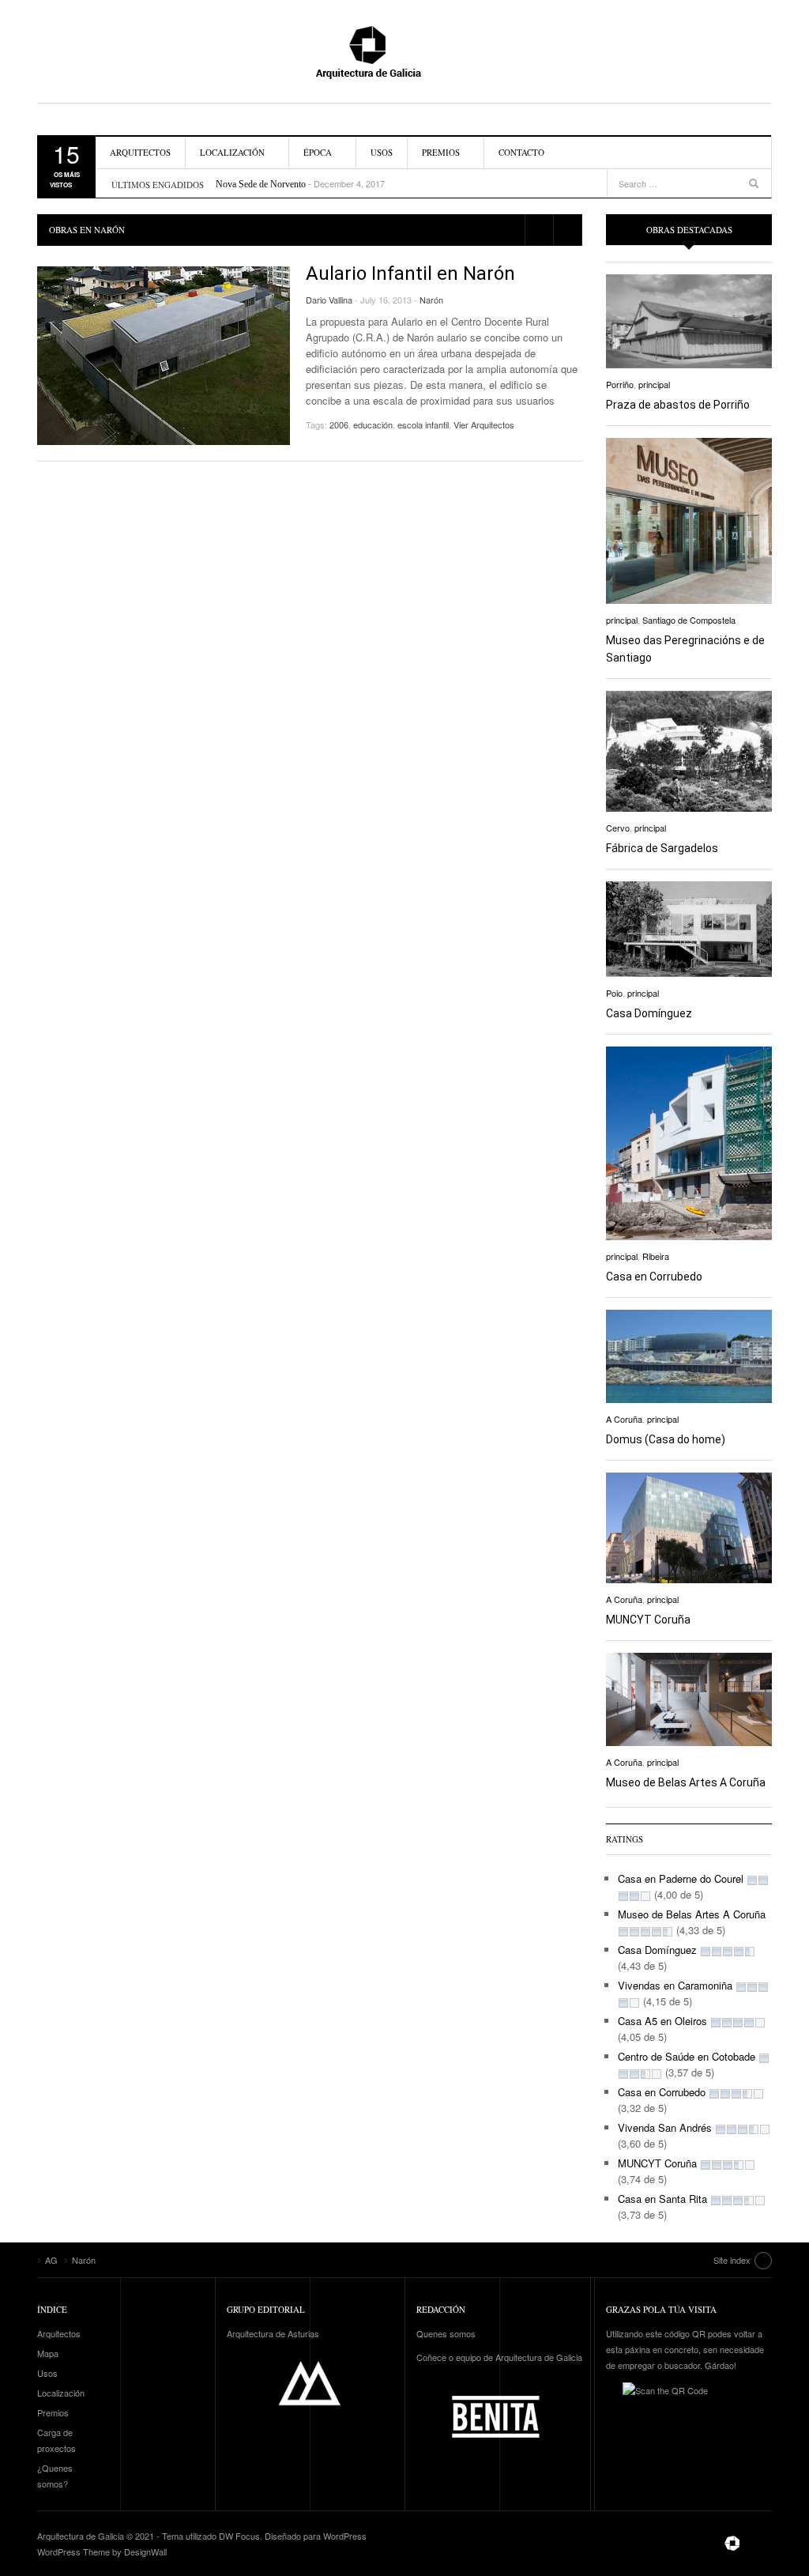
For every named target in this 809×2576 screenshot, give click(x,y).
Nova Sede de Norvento (261, 184)
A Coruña (624, 1419)
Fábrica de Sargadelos (662, 848)
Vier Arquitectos (484, 424)
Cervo (618, 828)
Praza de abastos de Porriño (678, 405)
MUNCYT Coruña (648, 1620)
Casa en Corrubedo (654, 1277)
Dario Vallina (329, 300)
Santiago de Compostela (689, 620)
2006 (339, 424)
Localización (232, 152)
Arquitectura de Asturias (273, 2333)
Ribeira (656, 1256)
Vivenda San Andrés (665, 2127)
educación (373, 424)
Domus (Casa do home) (666, 1439)
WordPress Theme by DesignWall (102, 2551)
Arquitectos (140, 152)
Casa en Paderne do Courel (681, 1878)
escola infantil (423, 424)
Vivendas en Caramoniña (675, 1985)
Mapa (48, 2353)
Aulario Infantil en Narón (410, 273)
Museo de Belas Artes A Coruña (686, 1782)
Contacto (521, 152)
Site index (732, 2260)
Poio (614, 993)
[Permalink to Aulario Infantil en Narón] (164, 356)
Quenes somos (446, 2333)
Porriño (620, 384)
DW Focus (239, 2536)
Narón (431, 300)
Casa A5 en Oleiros (662, 2021)
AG (404, 51)
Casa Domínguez (649, 1013)
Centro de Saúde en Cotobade (687, 2056)
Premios (441, 152)
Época (318, 152)
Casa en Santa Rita (662, 2199)
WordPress (345, 2536)
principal (654, 384)
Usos (382, 152)
